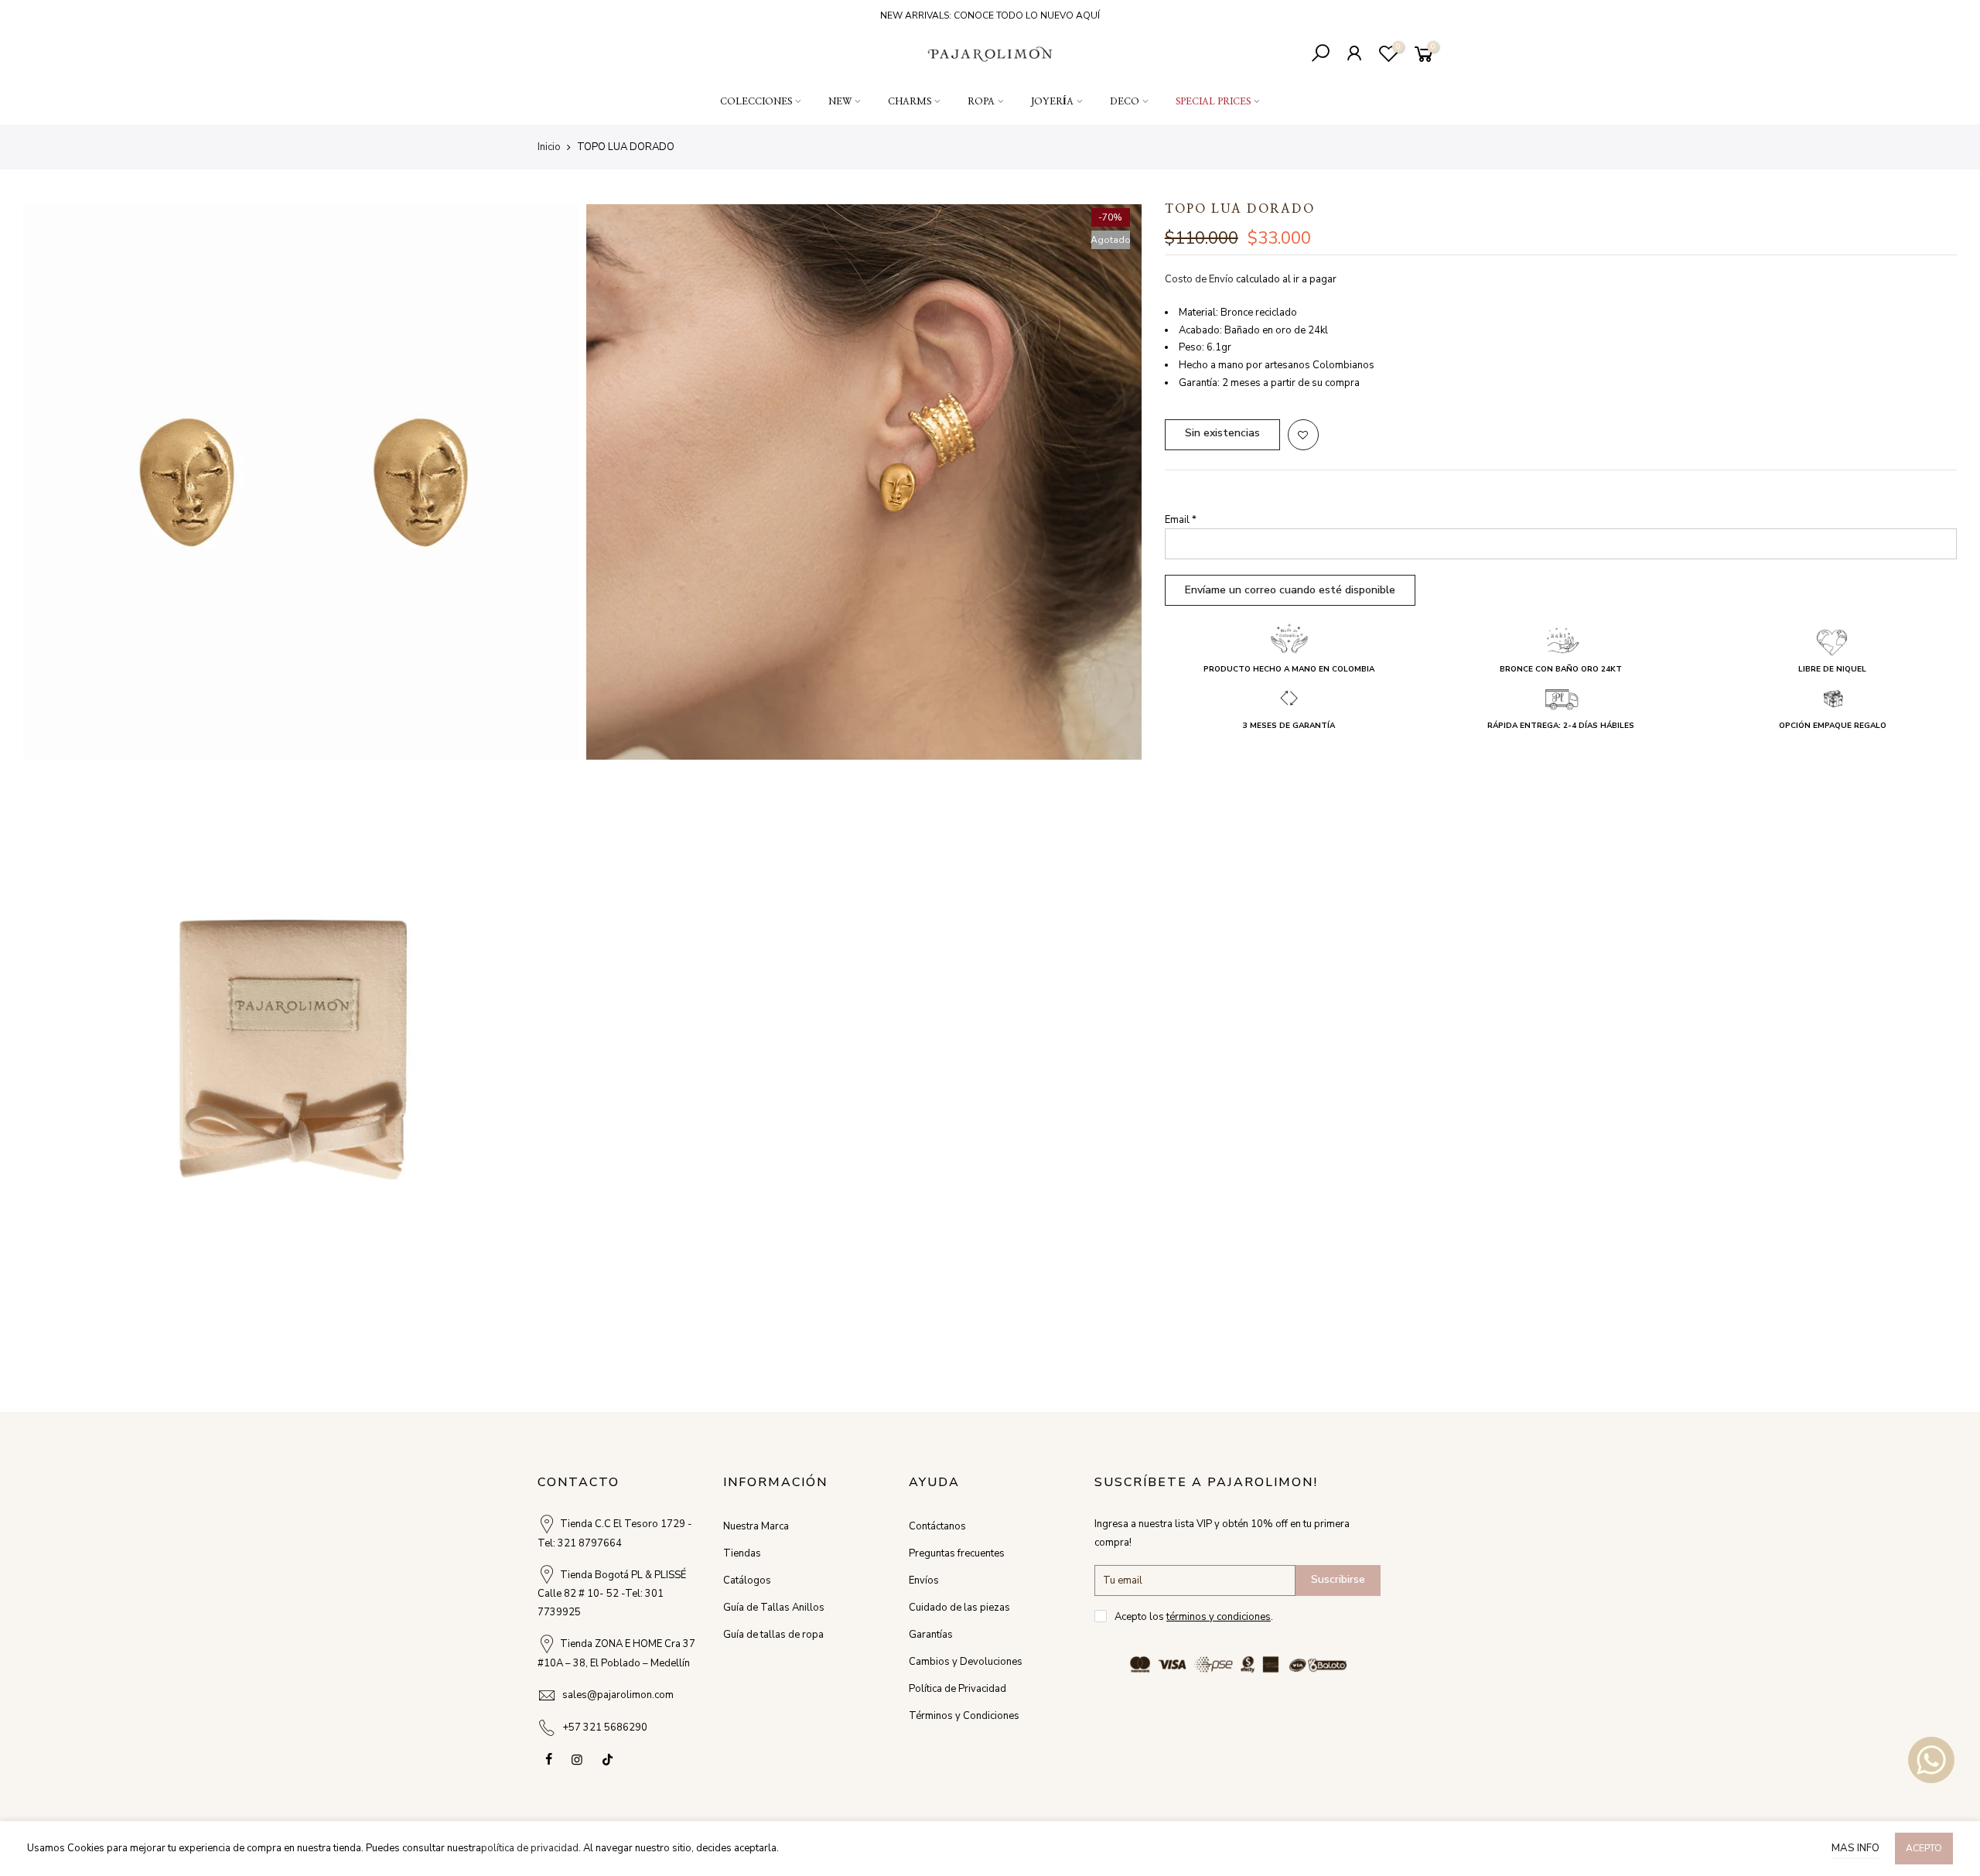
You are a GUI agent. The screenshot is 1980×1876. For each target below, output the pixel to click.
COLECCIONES (756, 101)
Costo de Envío (1199, 279)
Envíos (924, 1580)
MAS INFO (1855, 1848)
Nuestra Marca (756, 1526)
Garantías (931, 1635)
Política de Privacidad (958, 1689)
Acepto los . (1194, 1617)
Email (1181, 520)
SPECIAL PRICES (1213, 101)
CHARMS (910, 101)
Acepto (1924, 1848)
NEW (840, 101)
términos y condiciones (1219, 1617)
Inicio (549, 147)
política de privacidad (530, 1848)
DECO (1125, 101)
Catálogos (747, 1580)
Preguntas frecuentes (957, 1553)
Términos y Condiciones (964, 1716)
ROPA (981, 101)
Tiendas (742, 1553)
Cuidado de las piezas (959, 1608)
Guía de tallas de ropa (773, 1635)
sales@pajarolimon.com (618, 1695)
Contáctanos (937, 1526)
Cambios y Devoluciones (966, 1662)
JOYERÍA (1052, 101)
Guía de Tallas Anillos (774, 1608)
